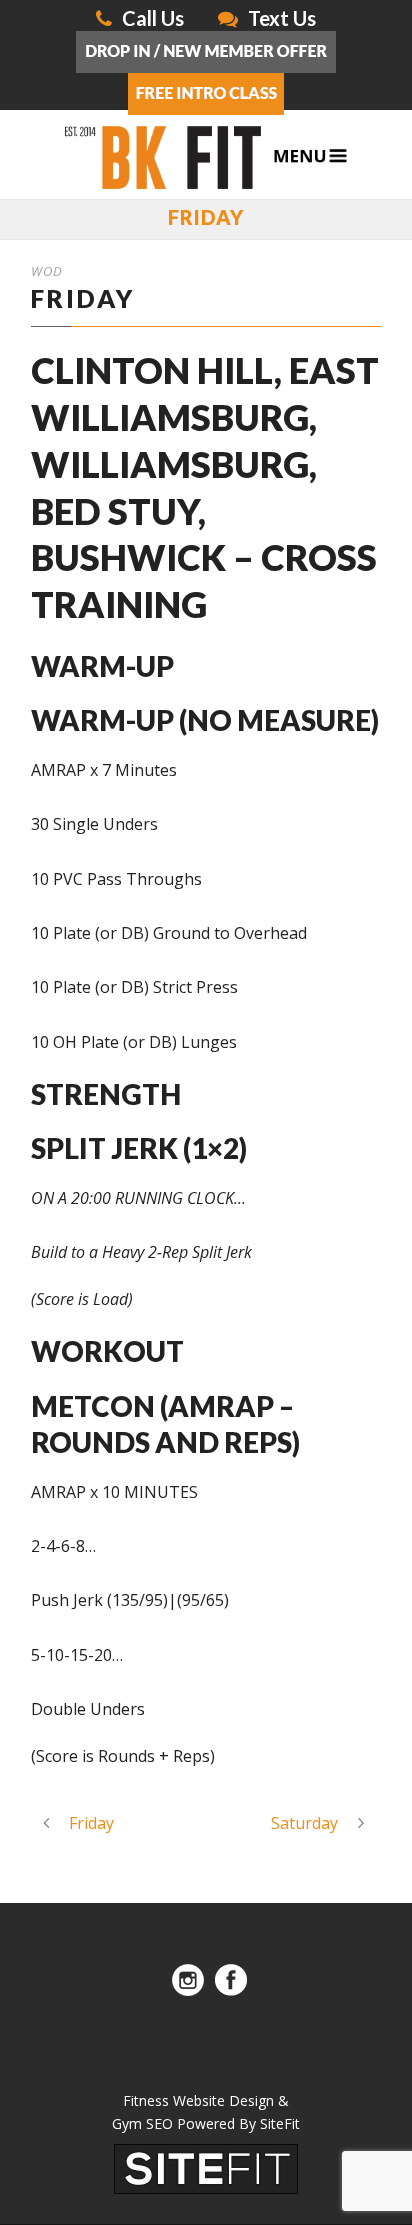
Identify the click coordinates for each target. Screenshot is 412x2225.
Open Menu (310, 156)
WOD (47, 271)
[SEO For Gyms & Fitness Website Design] (206, 2167)
